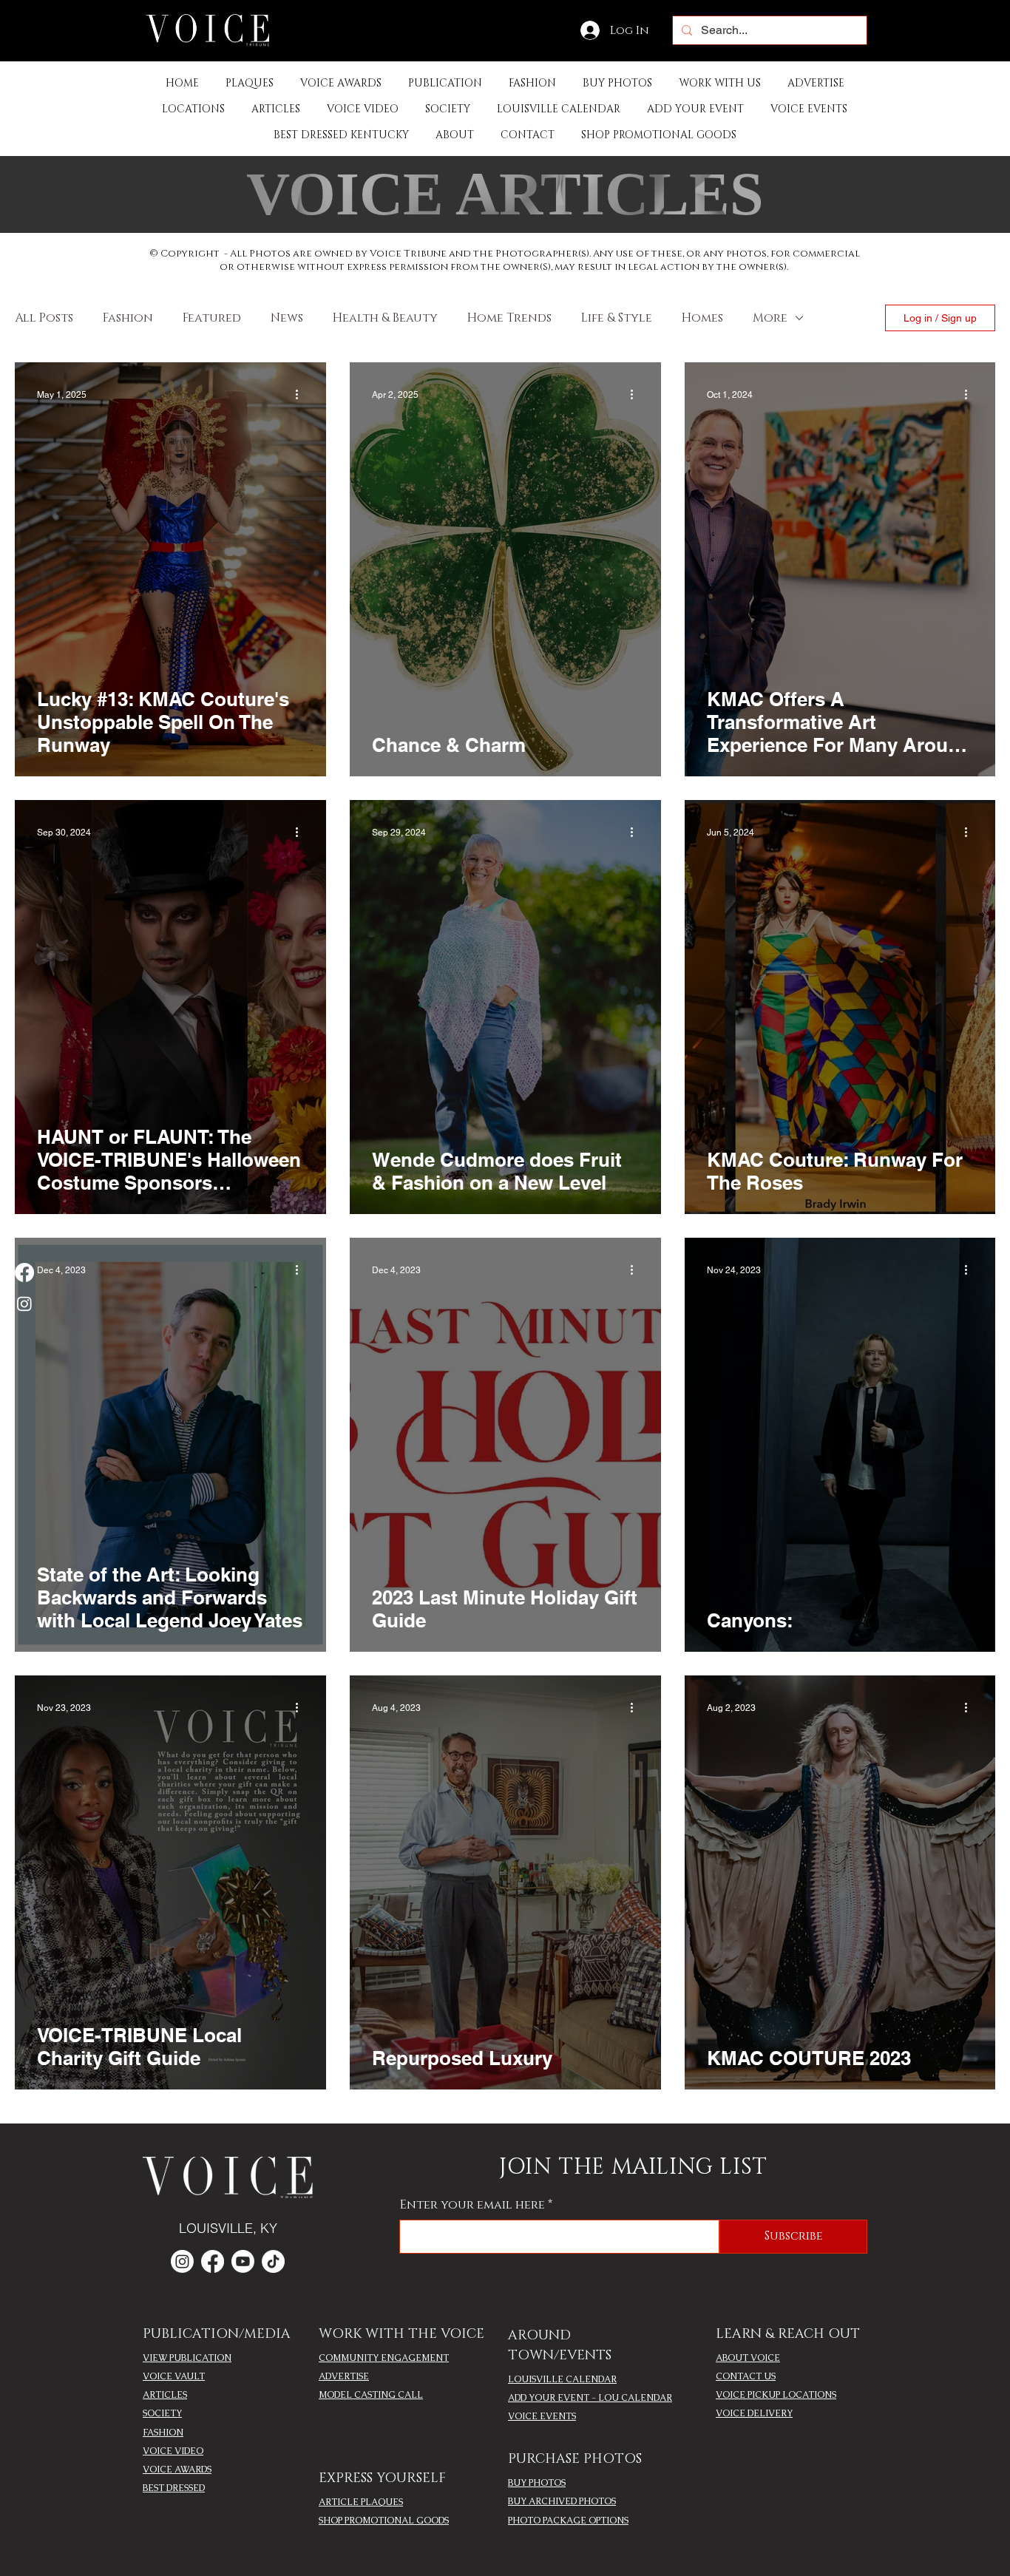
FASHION (163, 2433)
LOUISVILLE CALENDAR (562, 2379)
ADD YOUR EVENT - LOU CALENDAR (590, 2398)
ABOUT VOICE (748, 2358)
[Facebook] (24, 1272)
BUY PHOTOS (537, 2483)
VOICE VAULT (174, 2376)
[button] (445, 83)
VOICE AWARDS (177, 2470)
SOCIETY (162, 2413)
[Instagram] (24, 1304)
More (770, 318)
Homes (702, 318)
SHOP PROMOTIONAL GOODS (384, 2521)
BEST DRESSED (174, 2488)
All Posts (44, 318)
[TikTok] (273, 2261)
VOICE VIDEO (173, 2451)
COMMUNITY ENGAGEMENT (384, 2358)
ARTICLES (165, 2395)
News (287, 318)
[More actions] (302, 395)
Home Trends (509, 318)
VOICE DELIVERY (754, 2413)
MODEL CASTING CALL (371, 2395)
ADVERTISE (344, 2376)
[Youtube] (243, 2261)
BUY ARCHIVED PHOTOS (562, 2501)
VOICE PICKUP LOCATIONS (776, 2395)
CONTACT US (746, 2376)
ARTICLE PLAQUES (361, 2502)
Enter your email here (472, 2205)
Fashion (128, 318)
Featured (212, 318)
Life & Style (617, 318)
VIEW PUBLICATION (187, 2358)
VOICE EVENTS (542, 2416)
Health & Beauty (385, 318)
